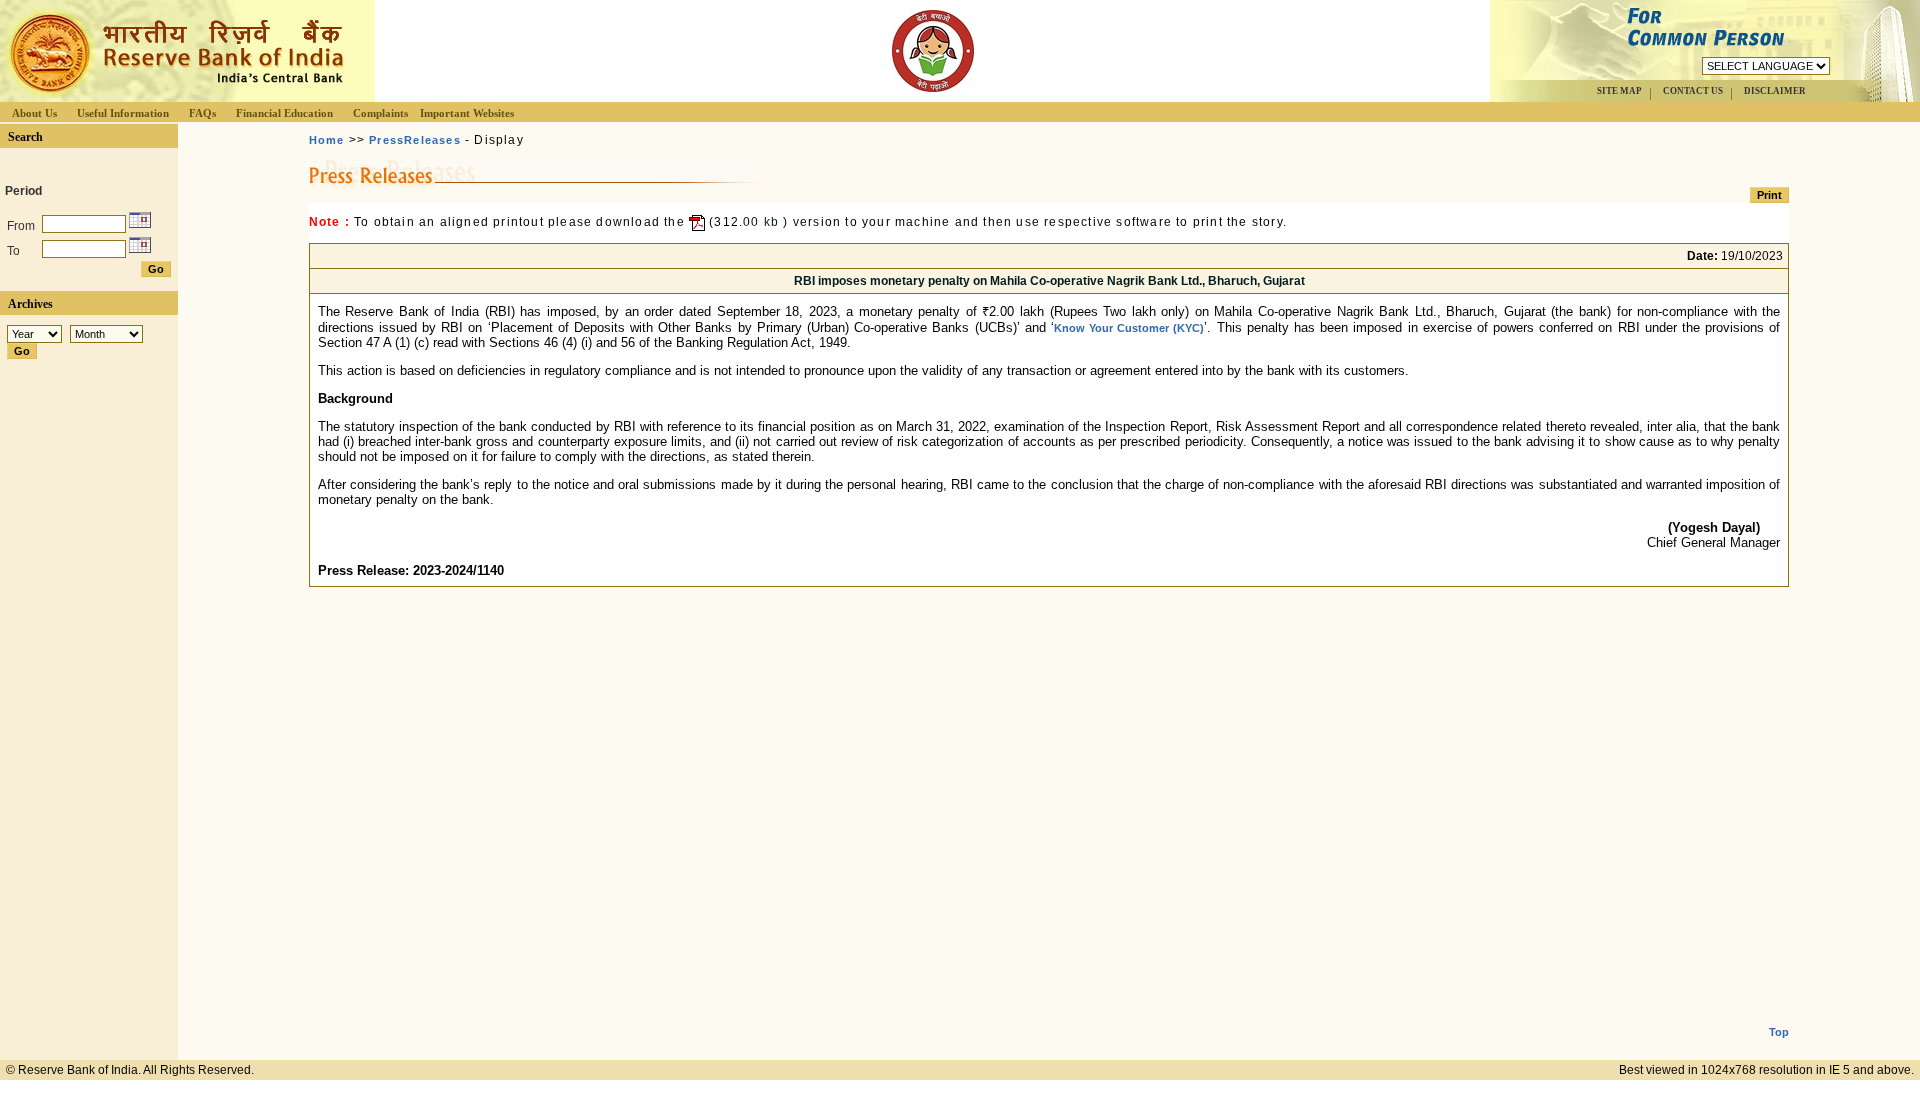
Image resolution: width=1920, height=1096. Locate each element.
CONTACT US (1693, 91)
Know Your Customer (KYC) (1129, 328)
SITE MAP (1619, 91)
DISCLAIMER (1775, 91)
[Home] (174, 96)
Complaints (380, 113)
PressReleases (415, 140)
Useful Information (123, 113)
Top (1779, 1032)
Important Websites (467, 113)
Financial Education (284, 113)
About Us (34, 113)
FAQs (202, 113)
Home (327, 140)
